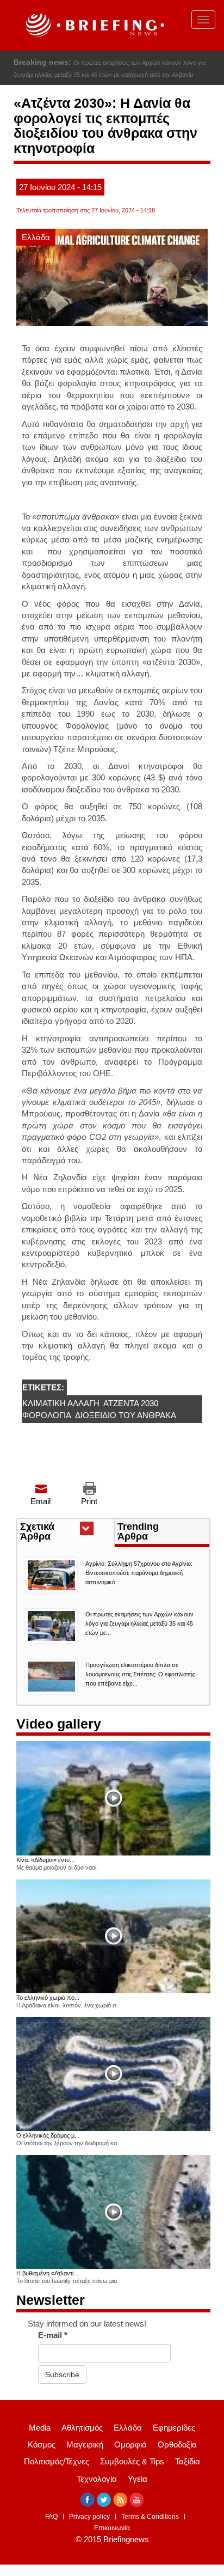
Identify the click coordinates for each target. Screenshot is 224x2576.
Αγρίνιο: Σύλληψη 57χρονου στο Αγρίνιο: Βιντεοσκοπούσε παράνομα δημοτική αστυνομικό (139, 1573)
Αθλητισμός (82, 2428)
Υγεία (138, 2479)
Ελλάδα (36, 237)
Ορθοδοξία (177, 2444)
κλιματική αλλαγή (61, 1403)
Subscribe (62, 2374)
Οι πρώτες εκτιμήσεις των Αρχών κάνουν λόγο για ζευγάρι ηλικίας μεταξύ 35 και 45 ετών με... (139, 1623)
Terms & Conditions (150, 2517)
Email (41, 1501)
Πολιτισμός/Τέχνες (57, 2461)
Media (40, 2428)
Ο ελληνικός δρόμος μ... (48, 2135)
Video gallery (59, 1724)
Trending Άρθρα (138, 1531)
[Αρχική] (94, 25)
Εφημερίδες (174, 2428)
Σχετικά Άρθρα (55, 1533)
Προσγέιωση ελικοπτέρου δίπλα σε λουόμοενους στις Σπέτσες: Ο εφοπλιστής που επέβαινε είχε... (140, 1674)
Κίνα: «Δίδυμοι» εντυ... (45, 1860)
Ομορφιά (130, 2444)
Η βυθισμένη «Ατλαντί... (47, 2273)
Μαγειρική (85, 2444)
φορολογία (47, 1415)
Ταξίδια (188, 2461)
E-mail (53, 2335)
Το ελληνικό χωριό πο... (48, 1998)
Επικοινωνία (112, 2528)
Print (89, 1501)
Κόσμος (42, 2444)
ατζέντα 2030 (131, 1403)
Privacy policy (89, 2517)
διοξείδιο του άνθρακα (126, 1415)
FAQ (51, 2517)
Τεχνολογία (97, 2479)
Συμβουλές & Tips (132, 2461)
